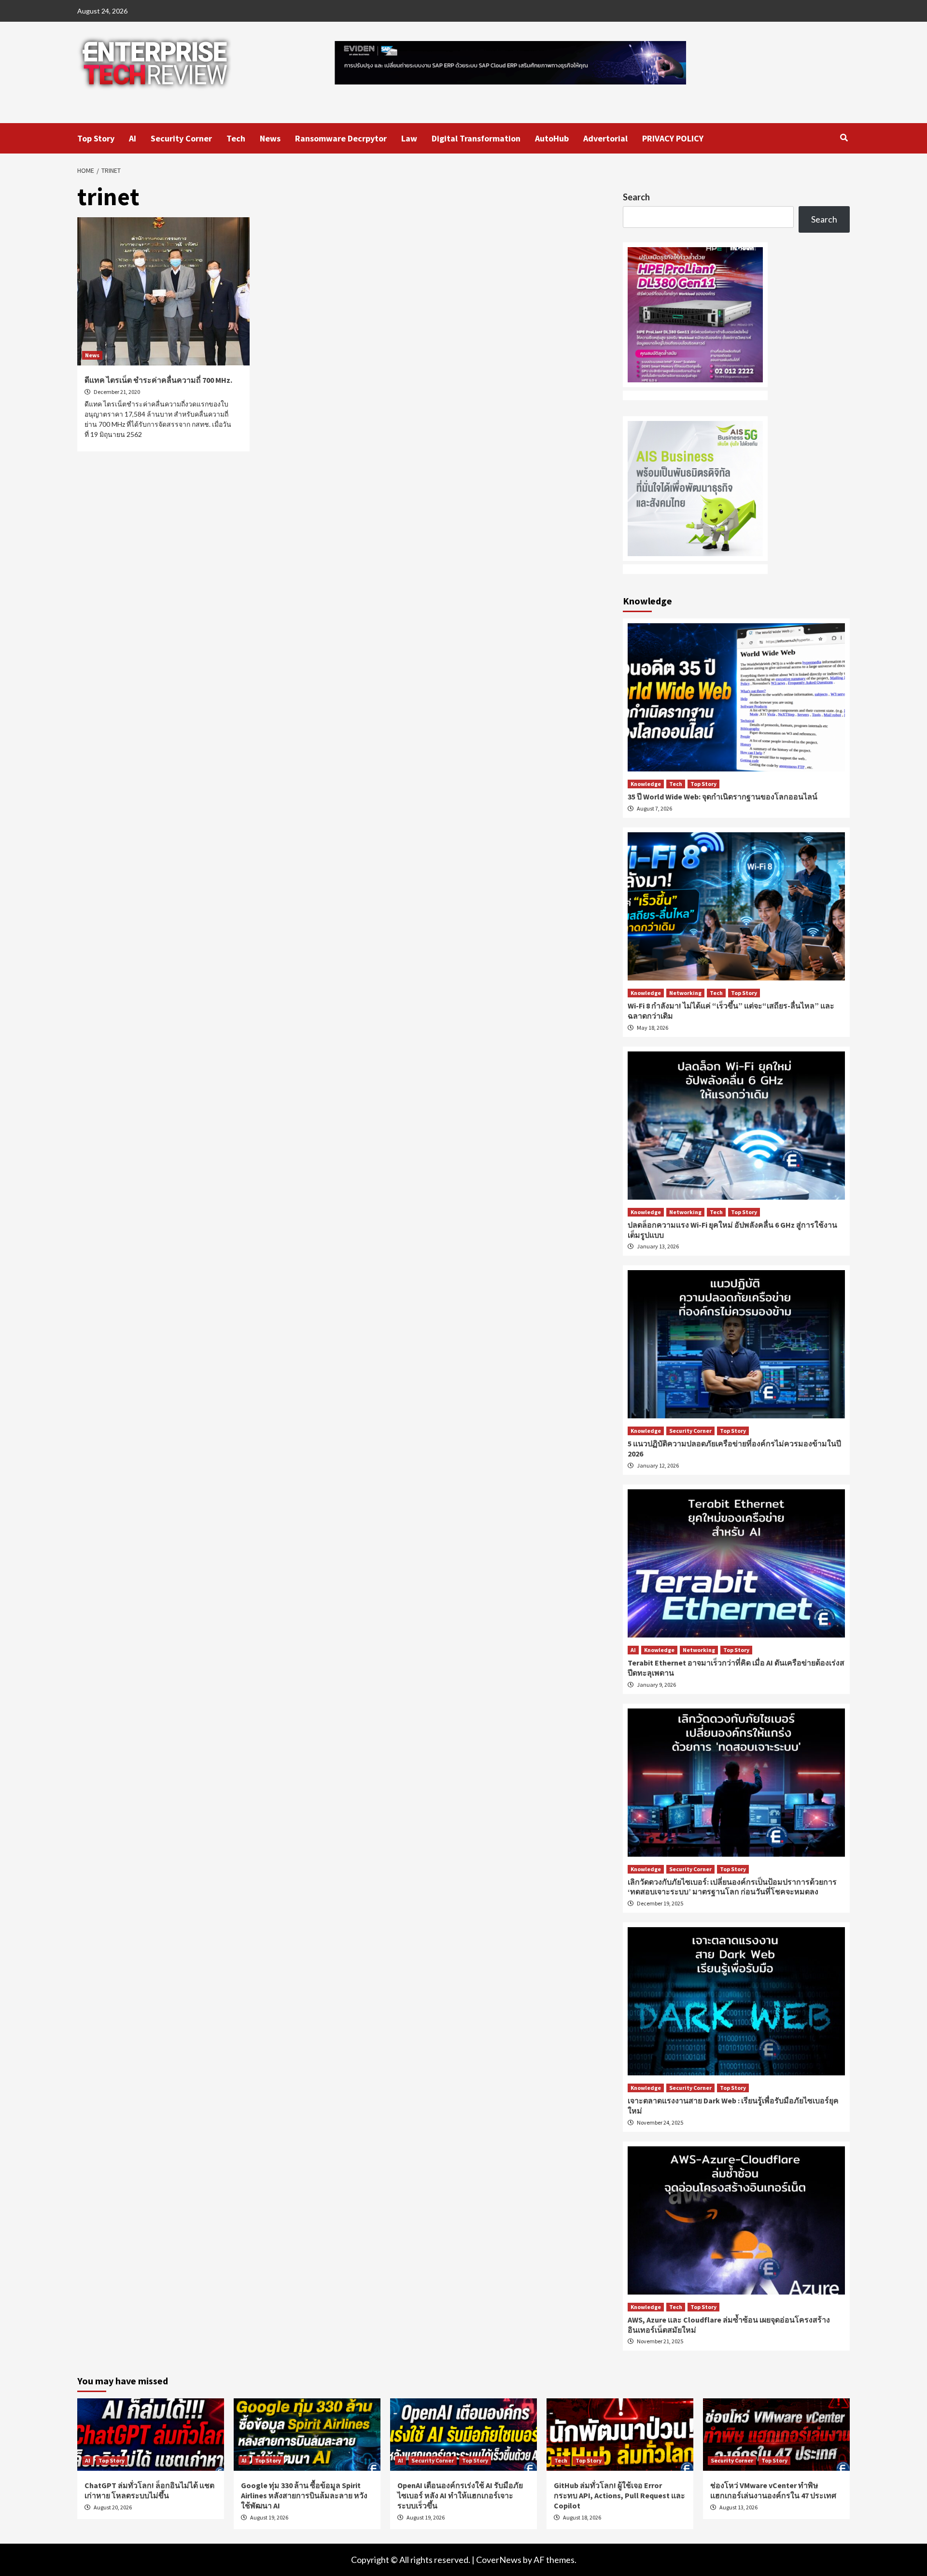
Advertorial (605, 138)
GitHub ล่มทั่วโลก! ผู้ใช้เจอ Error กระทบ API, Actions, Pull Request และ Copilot (619, 2495)
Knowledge (646, 784)
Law (409, 138)
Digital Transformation (476, 138)
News (270, 138)
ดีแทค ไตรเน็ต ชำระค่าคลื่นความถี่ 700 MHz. (158, 380)
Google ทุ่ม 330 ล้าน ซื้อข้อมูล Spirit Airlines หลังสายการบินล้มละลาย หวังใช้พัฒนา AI (304, 2495)
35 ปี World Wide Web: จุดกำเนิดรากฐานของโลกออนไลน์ (723, 797)
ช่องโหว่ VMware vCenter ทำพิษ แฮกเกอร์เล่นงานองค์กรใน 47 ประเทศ (773, 2490)
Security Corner (181, 138)
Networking (685, 993)
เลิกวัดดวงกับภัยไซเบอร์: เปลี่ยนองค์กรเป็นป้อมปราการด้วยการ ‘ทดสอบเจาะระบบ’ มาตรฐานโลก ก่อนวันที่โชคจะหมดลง (732, 1887)
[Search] (844, 138)
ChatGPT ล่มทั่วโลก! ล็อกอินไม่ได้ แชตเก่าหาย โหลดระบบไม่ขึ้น (149, 2490)
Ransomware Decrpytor (341, 138)
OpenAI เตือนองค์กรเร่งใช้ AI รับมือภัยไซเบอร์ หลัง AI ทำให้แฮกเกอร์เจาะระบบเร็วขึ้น (460, 2495)
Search (636, 197)
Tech (236, 138)
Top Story (96, 138)
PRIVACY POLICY (673, 138)
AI (133, 138)
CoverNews (499, 2560)
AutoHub (552, 138)
